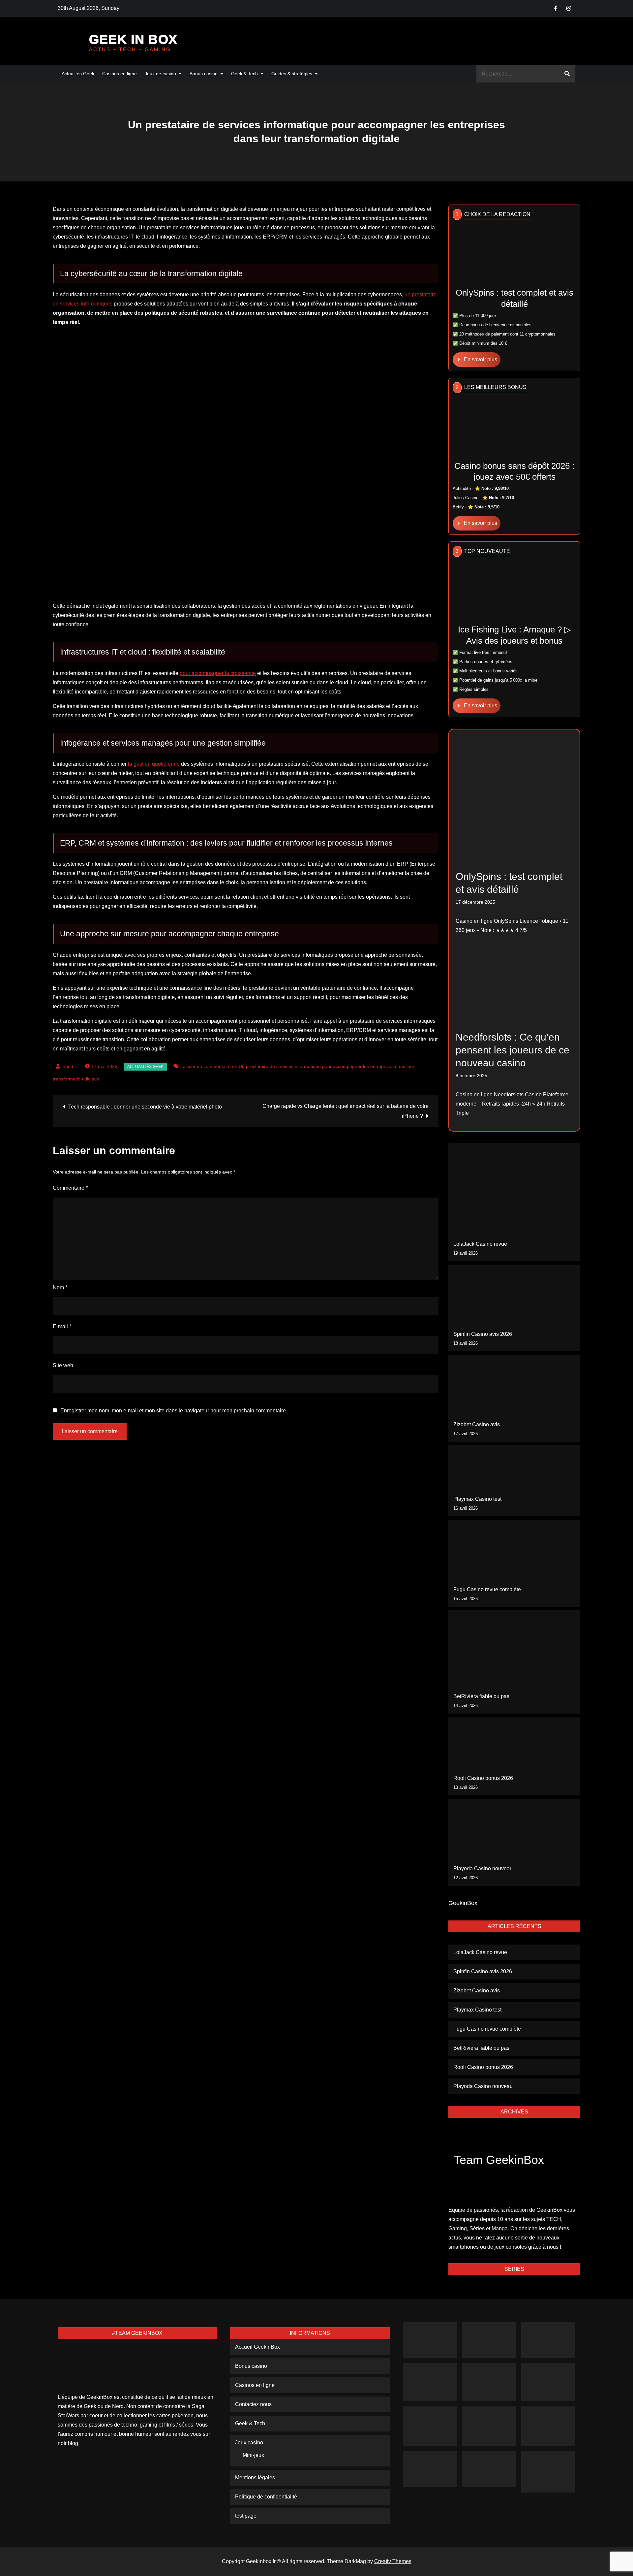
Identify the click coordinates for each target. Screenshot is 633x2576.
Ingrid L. (70, 1066)
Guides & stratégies (292, 74)
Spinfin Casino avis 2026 (483, 1334)
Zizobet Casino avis (477, 1424)
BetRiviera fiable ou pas (481, 1696)
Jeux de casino (160, 74)
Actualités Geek (78, 74)
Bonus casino (204, 74)
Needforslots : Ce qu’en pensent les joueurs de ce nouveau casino (512, 1050)
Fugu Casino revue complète (487, 1589)
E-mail (62, 1326)
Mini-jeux (253, 2455)
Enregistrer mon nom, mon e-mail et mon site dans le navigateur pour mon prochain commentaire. (174, 1411)
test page (246, 2516)
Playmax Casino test (477, 1499)
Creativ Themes (393, 2561)
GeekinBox (463, 1903)
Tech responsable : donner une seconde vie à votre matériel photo (145, 1107)
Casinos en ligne (120, 74)
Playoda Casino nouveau (483, 1868)
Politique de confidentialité (266, 2497)
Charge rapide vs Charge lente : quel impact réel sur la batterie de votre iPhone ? (346, 1111)
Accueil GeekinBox (257, 2347)
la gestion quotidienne (154, 764)
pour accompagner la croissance (218, 673)
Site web (63, 1365)
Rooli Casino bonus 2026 (483, 1778)
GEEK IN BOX (133, 39)
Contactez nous (253, 2404)
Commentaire (70, 1188)
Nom (60, 1288)
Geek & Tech (244, 74)
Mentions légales (255, 2478)
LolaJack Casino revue (480, 1244)
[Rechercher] (567, 74)
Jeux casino (249, 2443)
